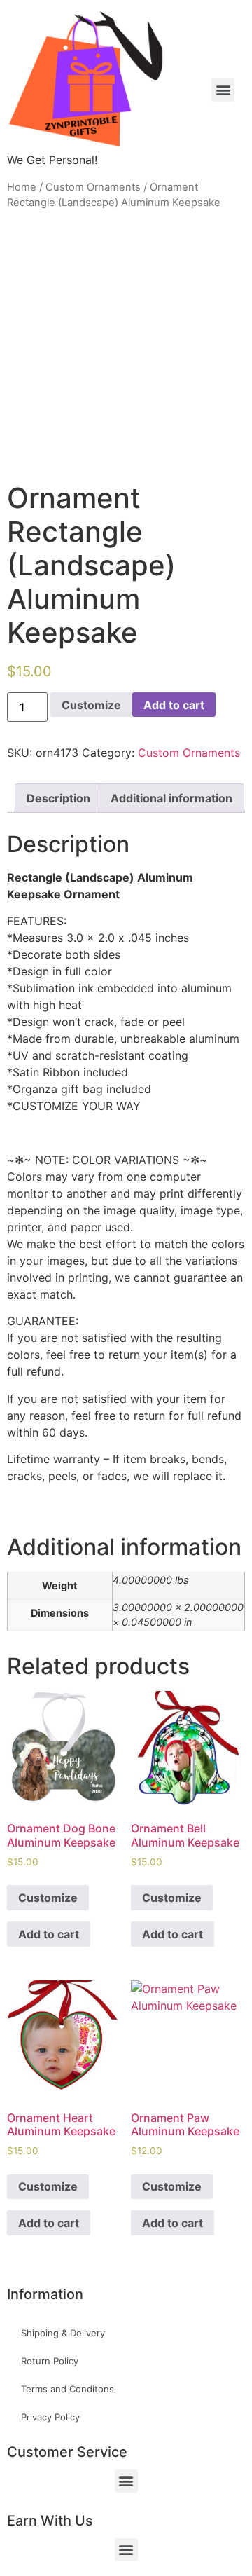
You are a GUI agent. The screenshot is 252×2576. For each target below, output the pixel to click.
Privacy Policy (50, 2417)
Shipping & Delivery (63, 2333)
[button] (126, 2481)
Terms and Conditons (68, 2389)
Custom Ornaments (93, 187)
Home (22, 187)
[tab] (58, 798)
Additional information (171, 798)
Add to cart (174, 705)
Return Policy (50, 2361)
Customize (91, 705)
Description (58, 798)
